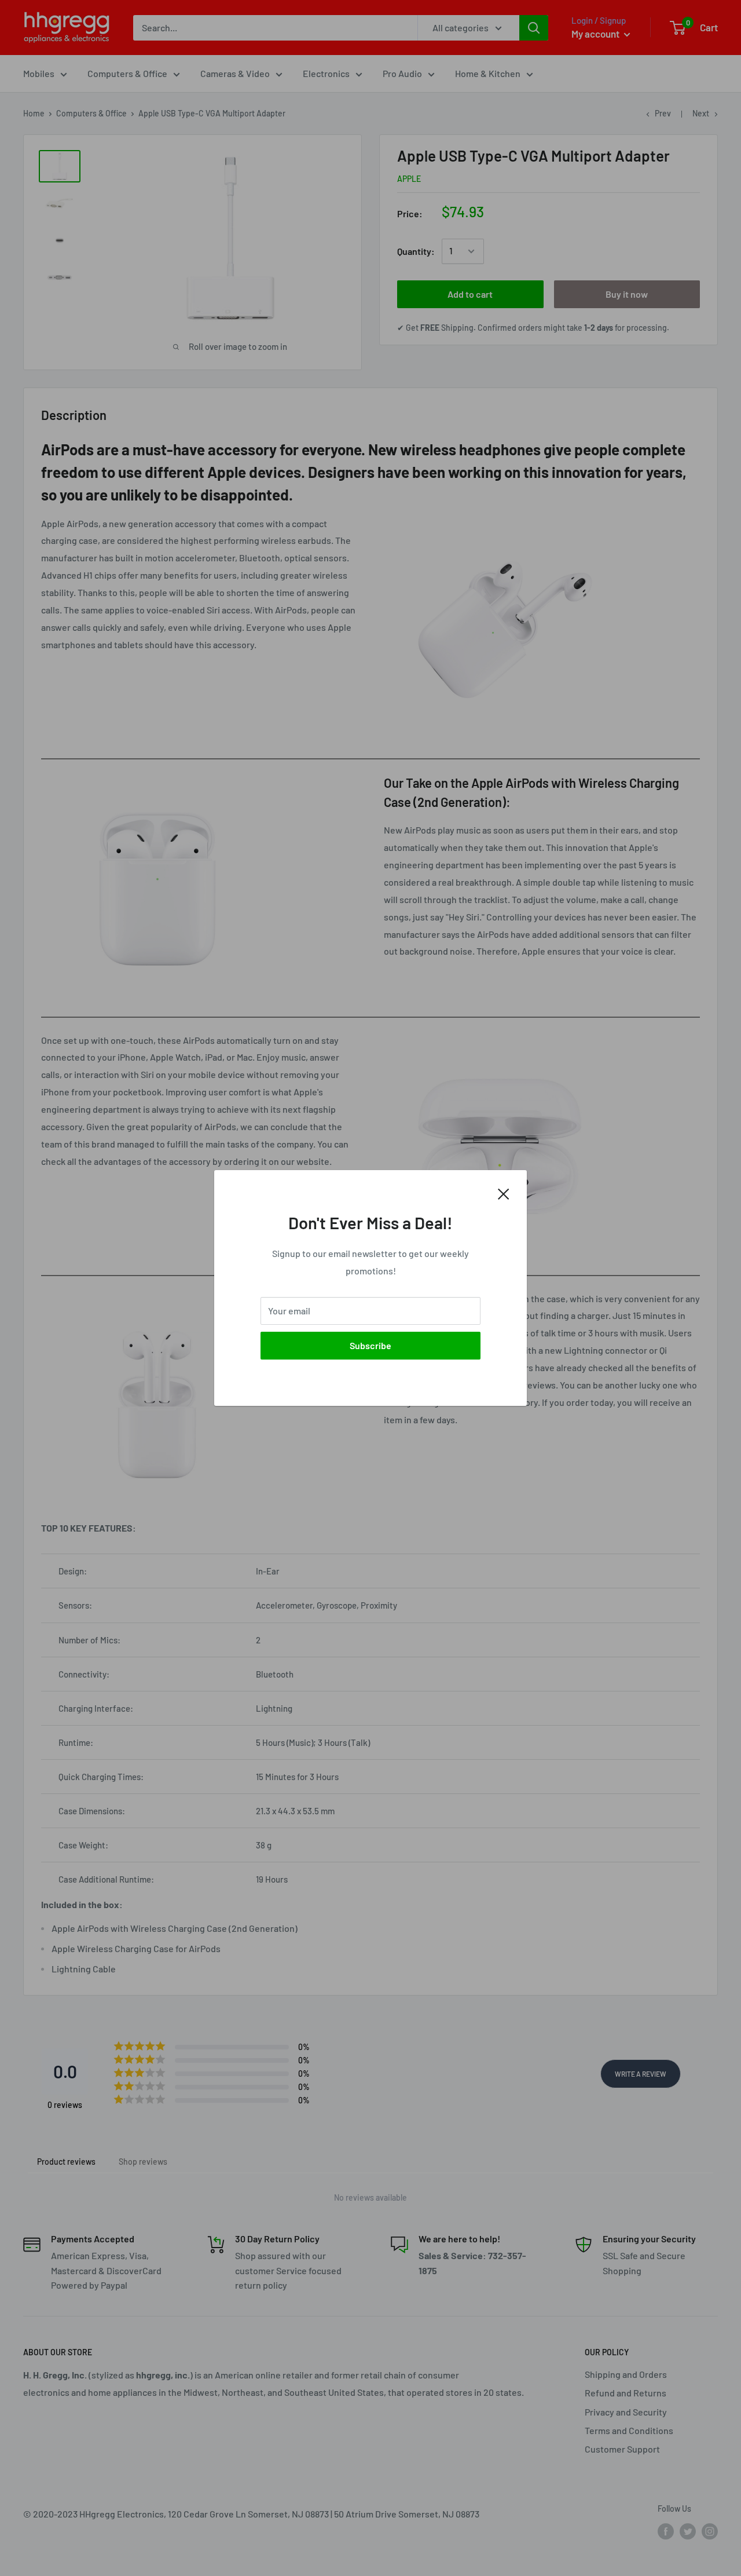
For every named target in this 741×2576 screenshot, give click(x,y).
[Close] (504, 1193)
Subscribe (370, 1345)
